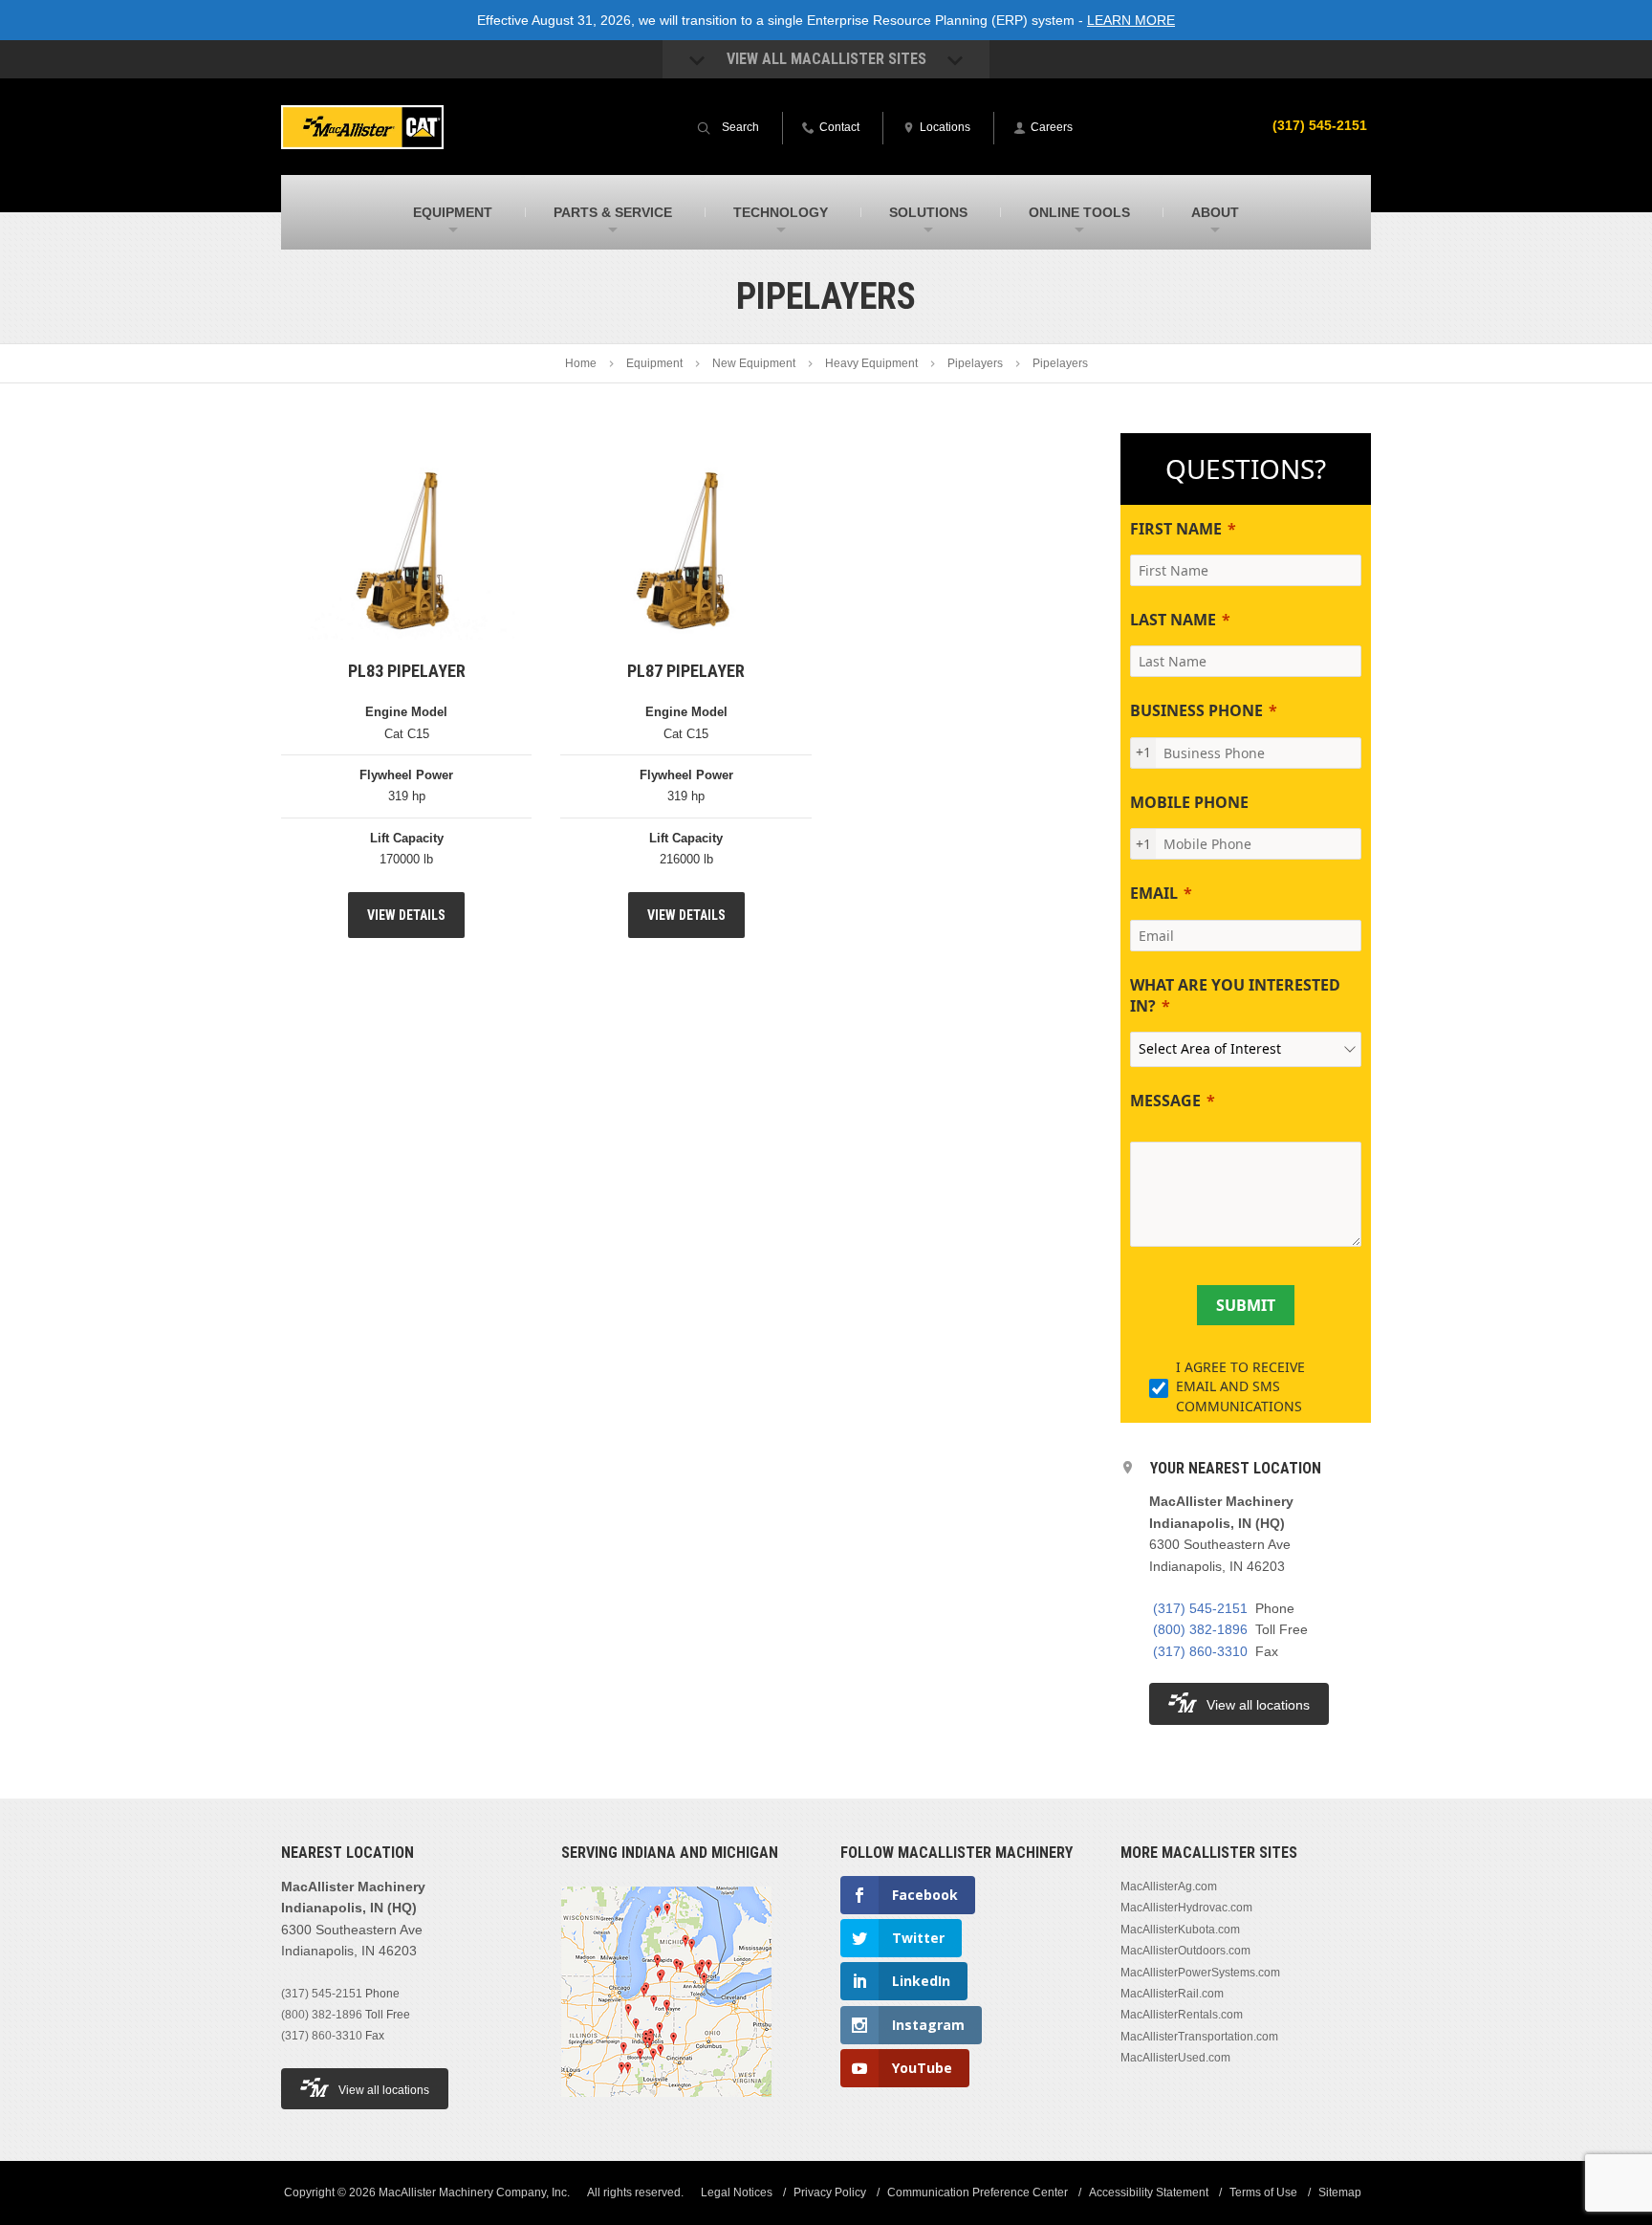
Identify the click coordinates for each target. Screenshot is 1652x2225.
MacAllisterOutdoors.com (1185, 1951)
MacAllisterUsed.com (1175, 2058)
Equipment (654, 363)
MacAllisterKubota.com (1180, 1930)
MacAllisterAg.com (1169, 1887)
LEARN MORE (1131, 20)
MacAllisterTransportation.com (1199, 2037)
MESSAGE (1165, 1101)
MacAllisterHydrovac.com (1186, 1908)
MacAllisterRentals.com (1182, 2015)
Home (581, 363)
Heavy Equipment (871, 363)
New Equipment (754, 363)
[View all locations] (666, 2108)
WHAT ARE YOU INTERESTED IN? (1235, 995)
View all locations (1258, 1705)
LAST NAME (1173, 620)
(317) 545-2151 (1320, 125)
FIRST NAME (1176, 529)
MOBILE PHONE (1189, 802)
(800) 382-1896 (1200, 1629)
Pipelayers (975, 363)
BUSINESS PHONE (1196, 710)
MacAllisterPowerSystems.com (1200, 1973)
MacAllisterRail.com (1172, 1994)
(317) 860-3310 (1200, 1651)
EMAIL (1154, 893)
